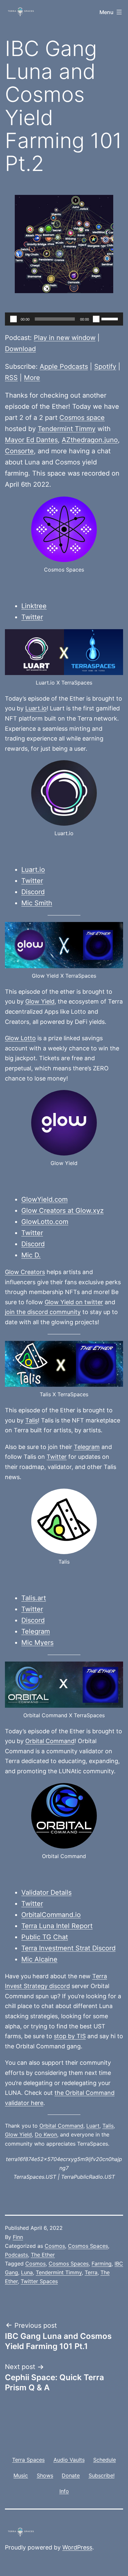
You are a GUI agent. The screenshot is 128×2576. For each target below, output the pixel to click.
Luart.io (36, 708)
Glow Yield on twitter (74, 1302)
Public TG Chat (45, 1937)
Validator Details (46, 1892)
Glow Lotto (20, 1038)
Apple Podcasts (64, 367)
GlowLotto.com (45, 1222)
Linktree (34, 606)
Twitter (32, 617)
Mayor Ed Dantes (31, 440)
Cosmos (55, 2246)
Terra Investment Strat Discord (68, 1948)
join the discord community (43, 1312)
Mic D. (31, 1255)
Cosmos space (82, 418)
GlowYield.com (44, 1199)
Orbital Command (50, 1741)
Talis (32, 1420)
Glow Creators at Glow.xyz (63, 1211)
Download (20, 349)
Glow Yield (40, 1001)
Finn (18, 2237)
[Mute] (96, 319)
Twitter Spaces (39, 2281)
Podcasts (16, 2255)
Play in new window (65, 338)
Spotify (105, 367)
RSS (11, 378)
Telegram (87, 1447)
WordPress (77, 2547)
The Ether (43, 2255)
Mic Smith (37, 903)
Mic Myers (37, 1643)
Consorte (19, 451)
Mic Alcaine (39, 1959)
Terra (91, 2272)
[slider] (111, 318)
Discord (33, 892)
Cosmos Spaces (88, 2246)
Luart (93, 2126)
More (32, 378)
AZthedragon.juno (90, 440)
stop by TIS (70, 2036)
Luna (27, 2272)
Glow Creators (25, 1272)
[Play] (13, 319)
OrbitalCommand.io (51, 1915)
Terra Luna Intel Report (57, 1926)
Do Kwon (46, 2134)
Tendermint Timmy (67, 429)
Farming (102, 2264)
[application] (64, 319)
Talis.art (34, 1598)
